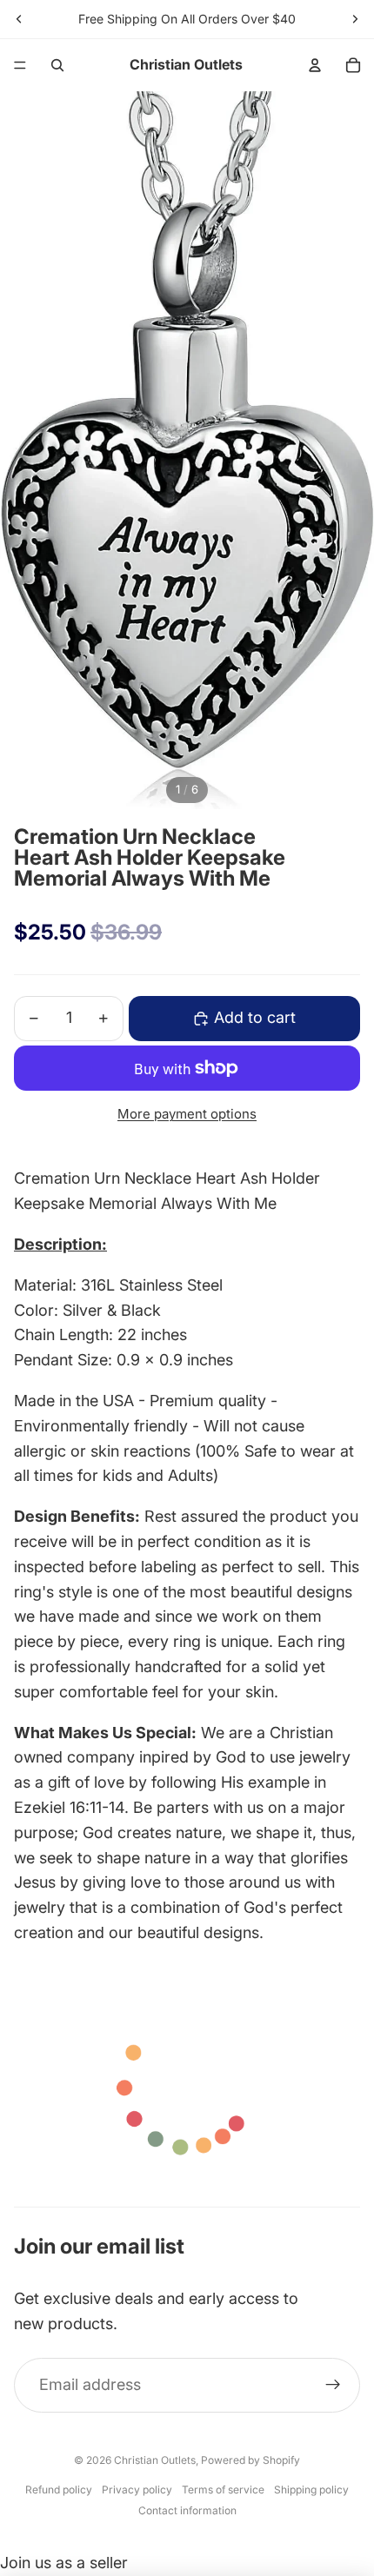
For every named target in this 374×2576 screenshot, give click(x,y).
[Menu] (20, 65)
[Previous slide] (19, 19)
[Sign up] (333, 2385)
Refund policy (59, 2490)
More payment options (187, 1114)
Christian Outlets (155, 2460)
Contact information (187, 2510)
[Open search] (57, 65)
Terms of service (223, 2490)
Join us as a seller (64, 2563)
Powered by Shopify (250, 2460)
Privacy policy (137, 2490)
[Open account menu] (315, 65)
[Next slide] (355, 19)
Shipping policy (311, 2490)
